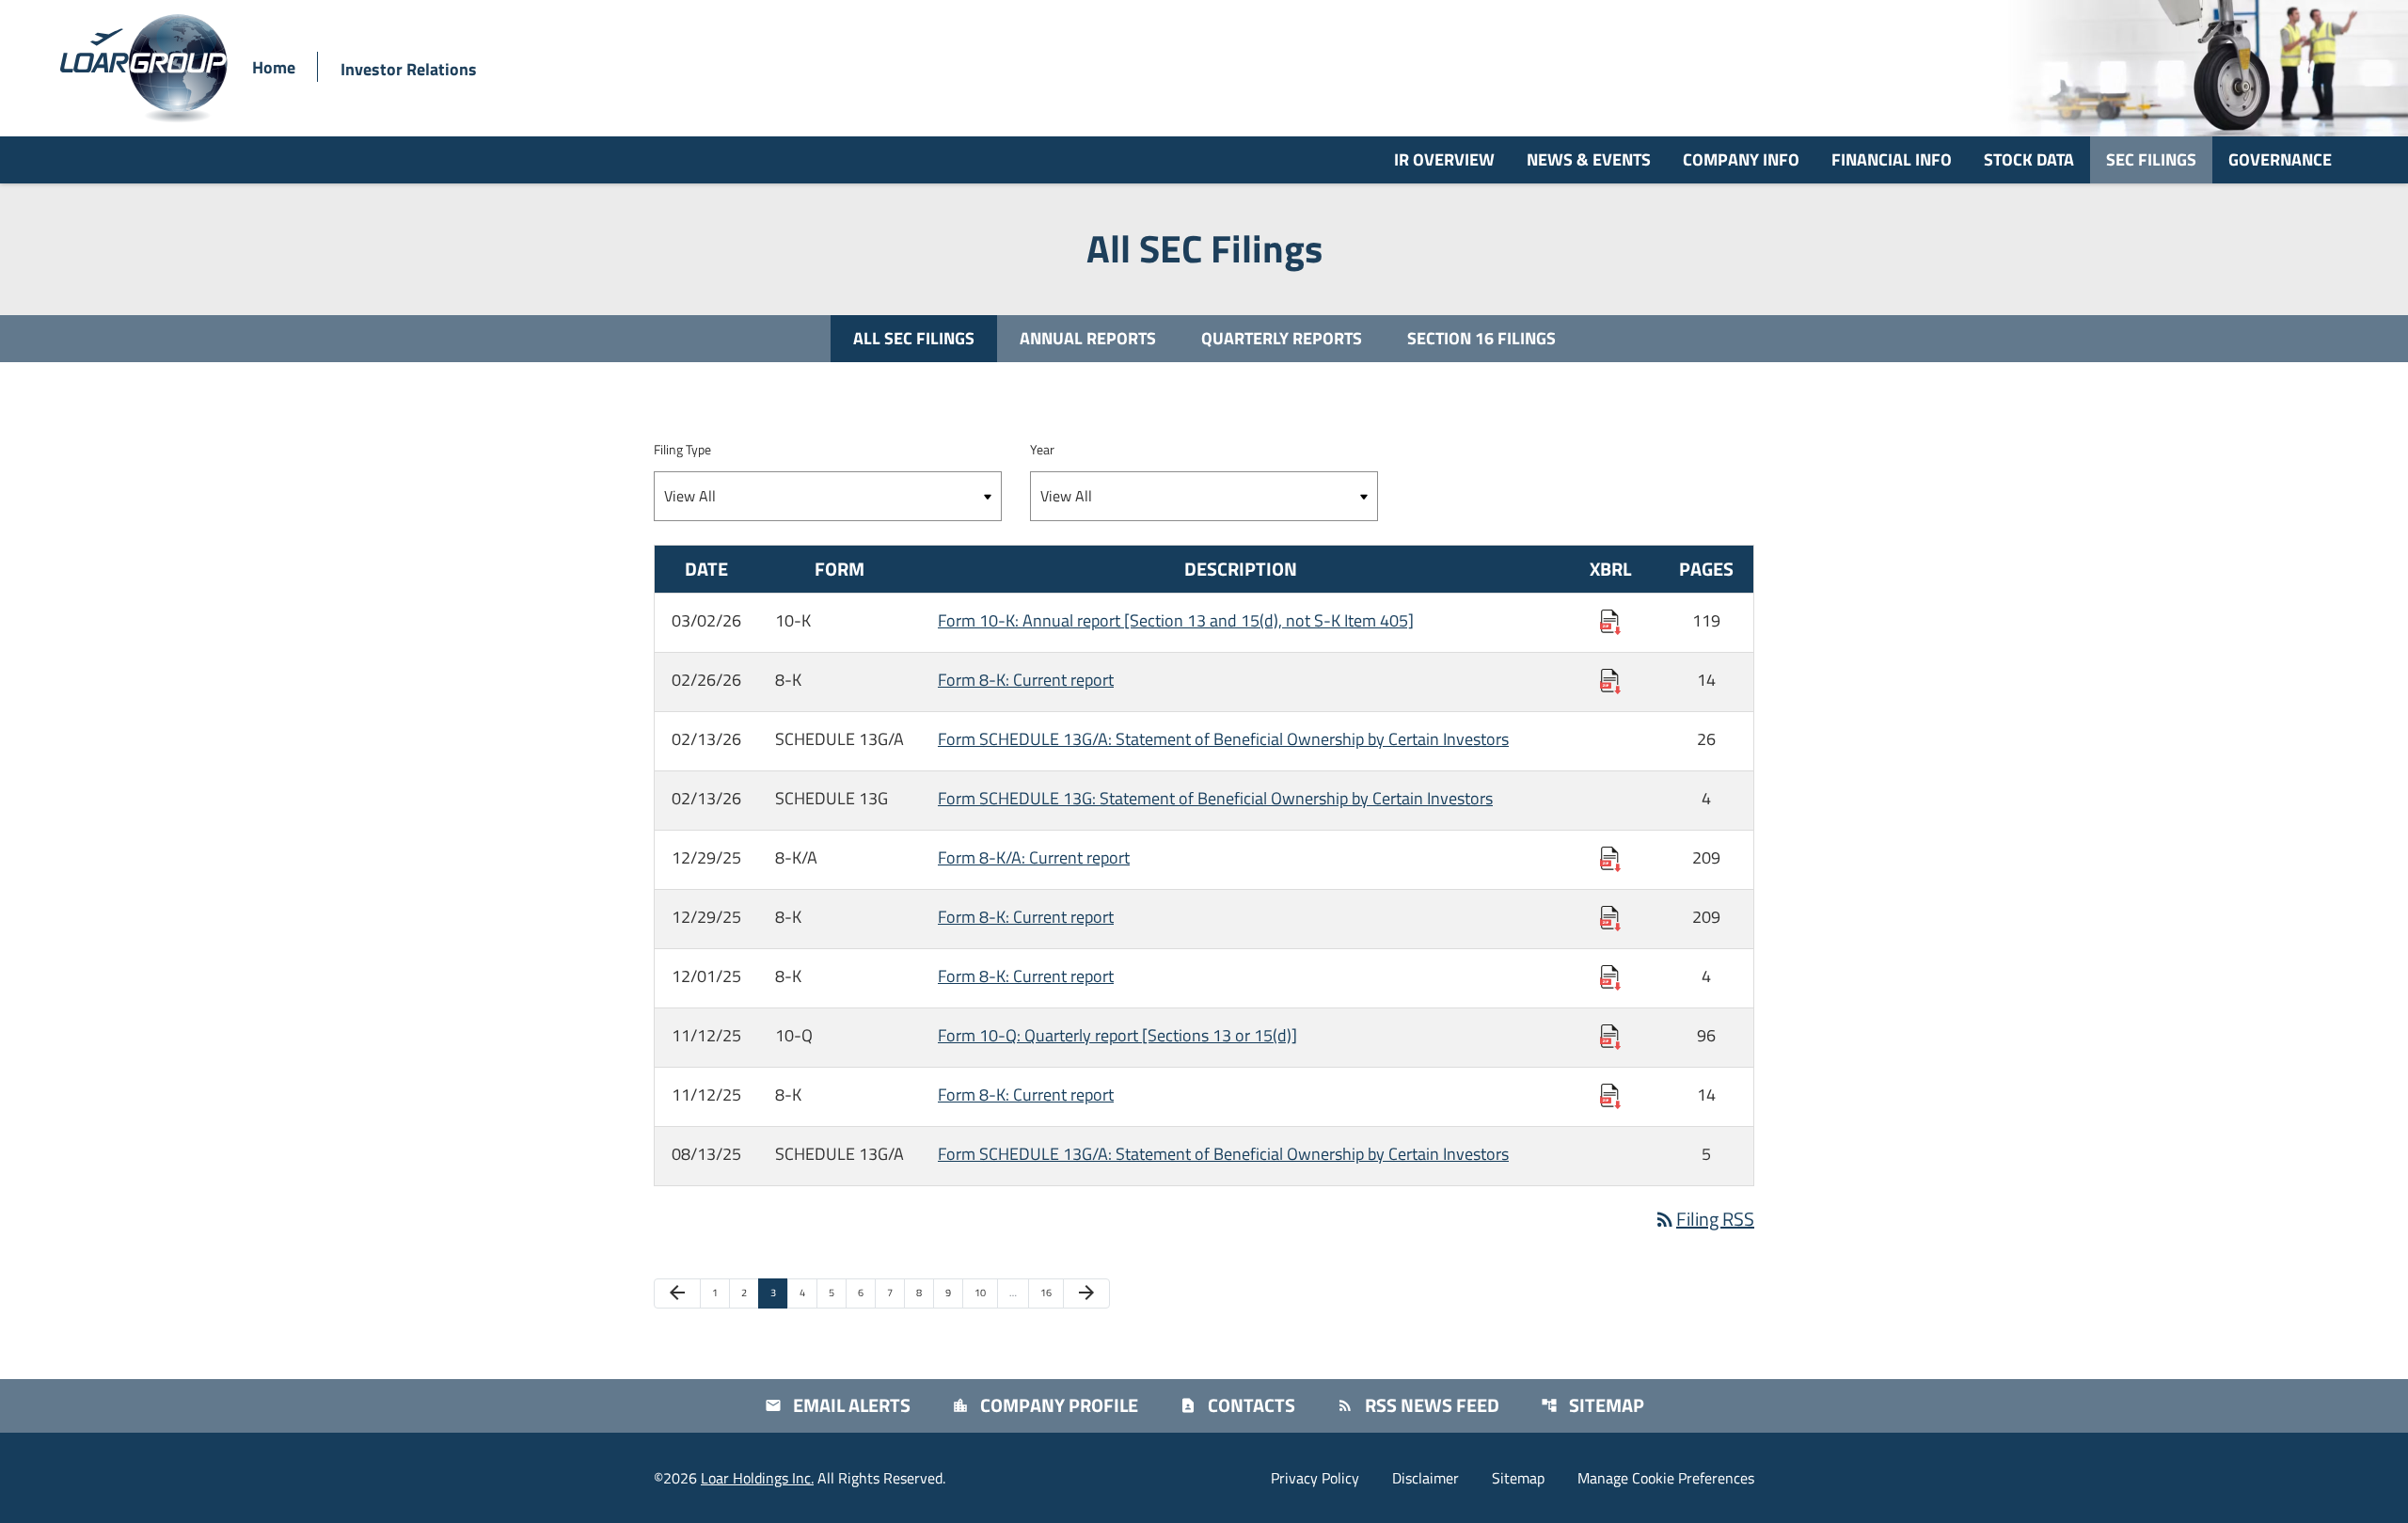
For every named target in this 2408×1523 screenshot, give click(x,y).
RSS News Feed (1418, 1405)
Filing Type (682, 449)
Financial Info (1892, 159)
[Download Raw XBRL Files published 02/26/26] (1610, 680)
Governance (2280, 159)
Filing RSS (1704, 1219)
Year (1042, 449)
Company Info (1741, 159)
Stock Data (2029, 159)
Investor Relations (409, 69)
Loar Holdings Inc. (757, 1478)
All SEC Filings (914, 338)
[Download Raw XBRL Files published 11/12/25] (1610, 1035)
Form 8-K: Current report (1026, 680)
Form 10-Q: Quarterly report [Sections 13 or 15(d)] (1117, 1035)
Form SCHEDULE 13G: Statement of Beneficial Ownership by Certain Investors (1215, 798)
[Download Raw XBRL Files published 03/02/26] (1610, 620)
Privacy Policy (1315, 1478)
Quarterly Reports (1282, 338)
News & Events (1589, 159)
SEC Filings (2151, 159)
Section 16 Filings (1481, 338)
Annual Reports (1088, 338)
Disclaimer (1426, 1478)
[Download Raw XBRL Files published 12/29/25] (1610, 857)
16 (1051, 1292)
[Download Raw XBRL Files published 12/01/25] (1610, 976)
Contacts (1237, 1405)
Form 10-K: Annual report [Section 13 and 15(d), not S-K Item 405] (1176, 620)
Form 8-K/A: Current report (1034, 857)
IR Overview (1444, 159)
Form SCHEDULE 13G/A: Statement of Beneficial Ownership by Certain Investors (1223, 739)
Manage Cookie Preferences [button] (1666, 1478)
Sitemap (1592, 1405)
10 (985, 1292)
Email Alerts (838, 1405)
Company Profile (1045, 1405)
